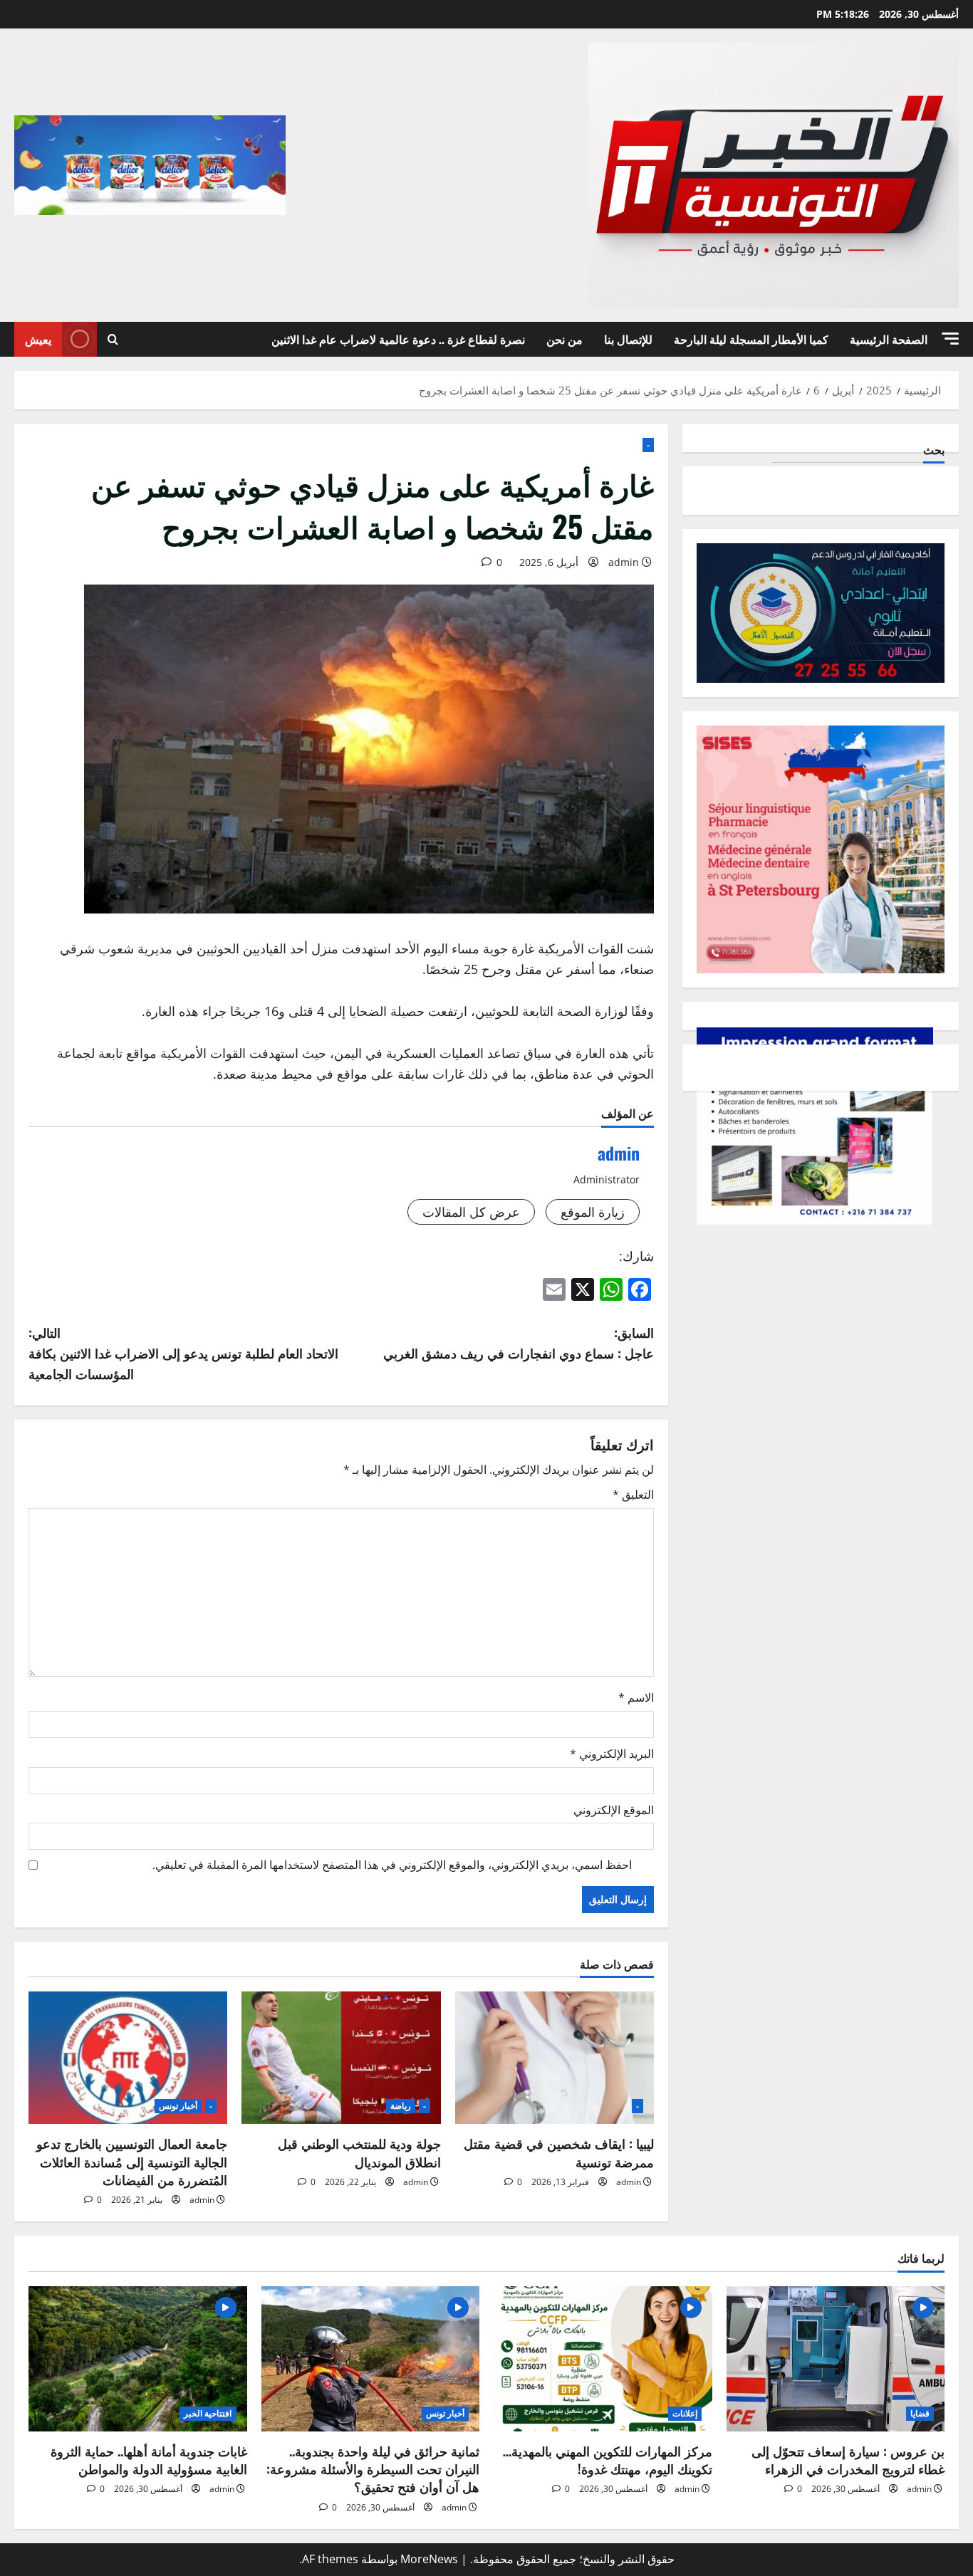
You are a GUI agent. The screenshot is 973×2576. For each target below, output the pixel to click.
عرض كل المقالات (471, 1212)
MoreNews (429, 2559)
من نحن (564, 339)
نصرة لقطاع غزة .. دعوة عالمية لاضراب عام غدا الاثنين (398, 339)
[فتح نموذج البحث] (113, 339)
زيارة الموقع (593, 1212)
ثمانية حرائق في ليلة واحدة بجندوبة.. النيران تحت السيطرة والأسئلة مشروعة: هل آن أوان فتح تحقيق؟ (373, 2468)
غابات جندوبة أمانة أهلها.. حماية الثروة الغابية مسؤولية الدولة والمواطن (149, 2460)
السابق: (519, 1342)
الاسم (636, 1697)
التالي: (183, 1353)
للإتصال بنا (628, 339)
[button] (950, 339)
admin (624, 562)
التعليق (633, 1494)
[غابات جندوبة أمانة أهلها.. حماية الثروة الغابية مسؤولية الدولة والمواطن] (138, 2359)
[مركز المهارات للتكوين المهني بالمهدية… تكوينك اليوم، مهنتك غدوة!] (603, 2359)
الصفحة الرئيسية (889, 339)
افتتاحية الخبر (208, 2413)
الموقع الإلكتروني (614, 1810)
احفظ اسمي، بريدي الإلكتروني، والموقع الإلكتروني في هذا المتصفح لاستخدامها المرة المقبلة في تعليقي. (392, 1865)
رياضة (401, 2106)
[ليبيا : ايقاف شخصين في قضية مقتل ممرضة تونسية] (555, 2058)
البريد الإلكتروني (612, 1754)
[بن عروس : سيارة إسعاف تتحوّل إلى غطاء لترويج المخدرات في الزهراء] (836, 2359)
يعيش (38, 339)
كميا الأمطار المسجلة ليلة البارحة (751, 339)
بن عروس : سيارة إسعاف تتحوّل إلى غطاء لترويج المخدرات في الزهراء (848, 2460)
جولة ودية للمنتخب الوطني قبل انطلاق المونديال (359, 2152)
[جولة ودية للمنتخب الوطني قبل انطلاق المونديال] (341, 2058)
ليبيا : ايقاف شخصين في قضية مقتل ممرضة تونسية (559, 2152)
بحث (934, 450)
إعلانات (685, 2413)
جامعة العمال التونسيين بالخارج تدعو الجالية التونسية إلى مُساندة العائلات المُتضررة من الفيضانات (132, 2161)
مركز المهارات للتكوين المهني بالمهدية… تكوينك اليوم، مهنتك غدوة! (608, 2460)
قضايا (920, 2413)
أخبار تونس (178, 2106)
